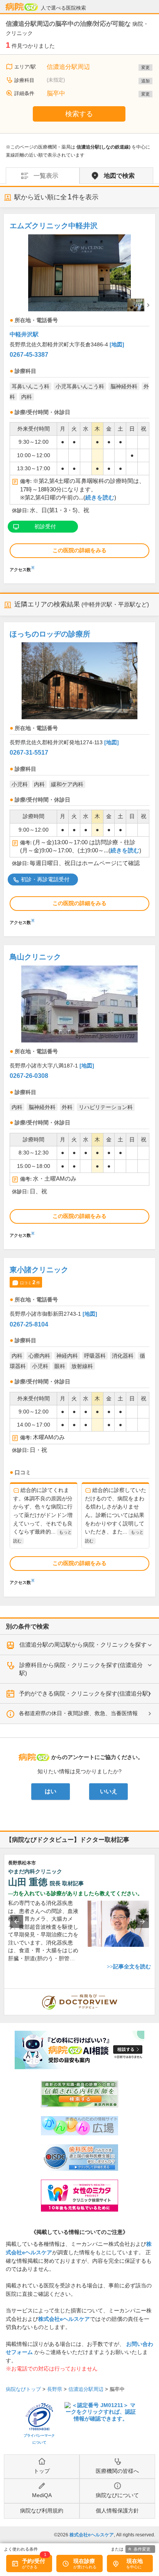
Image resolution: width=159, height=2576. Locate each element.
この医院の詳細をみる (79, 550)
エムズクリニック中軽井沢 (54, 226)
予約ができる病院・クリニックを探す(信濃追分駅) (85, 1693)
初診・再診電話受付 (45, 879)
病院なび (22, 7)
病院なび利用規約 (42, 2511)
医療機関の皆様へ (117, 2471)
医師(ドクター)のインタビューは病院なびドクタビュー (155, 1993)
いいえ (109, 1791)
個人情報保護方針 (117, 2511)
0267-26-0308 (29, 1076)
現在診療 (84, 2561)
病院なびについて (117, 2495)
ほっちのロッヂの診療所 (50, 634)
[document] (79, 395)
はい (51, 1791)
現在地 (135, 2561)
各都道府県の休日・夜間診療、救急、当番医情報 (78, 1713)
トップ (42, 2471)
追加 (145, 81)
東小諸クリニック (39, 1270)
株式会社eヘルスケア (64, 2319)
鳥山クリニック (35, 957)
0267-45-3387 (29, 355)
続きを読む (100, 498)
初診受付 (45, 526)
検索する (79, 114)
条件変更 (142, 2549)
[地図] (117, 344)
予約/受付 (34, 2561)
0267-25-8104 (29, 1324)
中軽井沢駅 (24, 334)
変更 (145, 67)
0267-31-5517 (29, 753)
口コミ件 (30, 1282)
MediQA (42, 2495)
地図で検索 (119, 176)
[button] (17, 1921)
